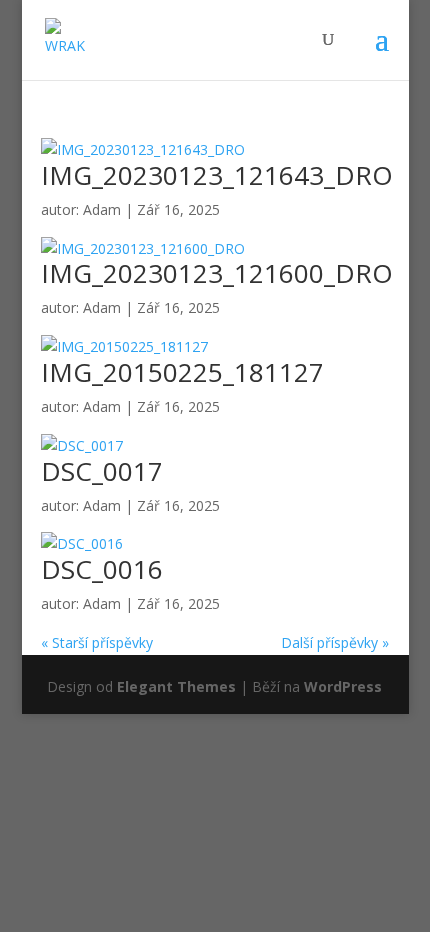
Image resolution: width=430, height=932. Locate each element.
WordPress (343, 686)
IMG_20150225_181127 (182, 372)
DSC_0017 (102, 471)
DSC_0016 (102, 569)
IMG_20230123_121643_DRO (217, 175)
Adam (102, 209)
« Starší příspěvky (97, 642)
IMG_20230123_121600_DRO (217, 273)
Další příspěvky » (335, 642)
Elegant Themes (176, 686)
